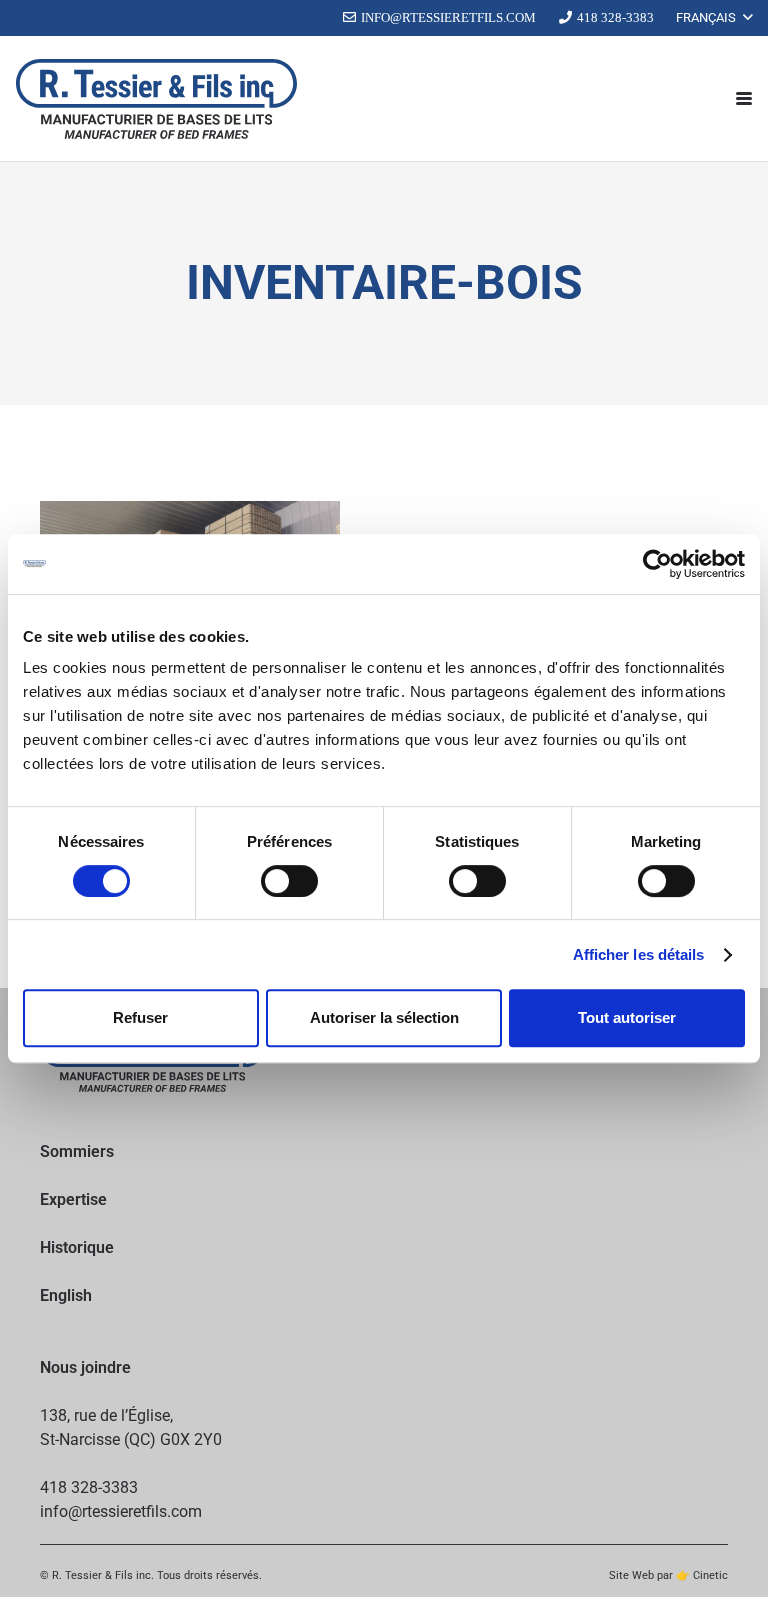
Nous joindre (85, 1367)
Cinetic (710, 1575)
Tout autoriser (627, 1017)
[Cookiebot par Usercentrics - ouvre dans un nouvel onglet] (657, 564)
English (66, 1295)
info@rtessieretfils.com (121, 1511)
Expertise (73, 1199)
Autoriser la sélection (384, 1017)
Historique (77, 1247)
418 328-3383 (89, 1487)
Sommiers (77, 1151)
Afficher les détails (639, 954)
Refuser (140, 1017)
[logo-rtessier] (156, 99)
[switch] (289, 881)
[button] (714, 18)
